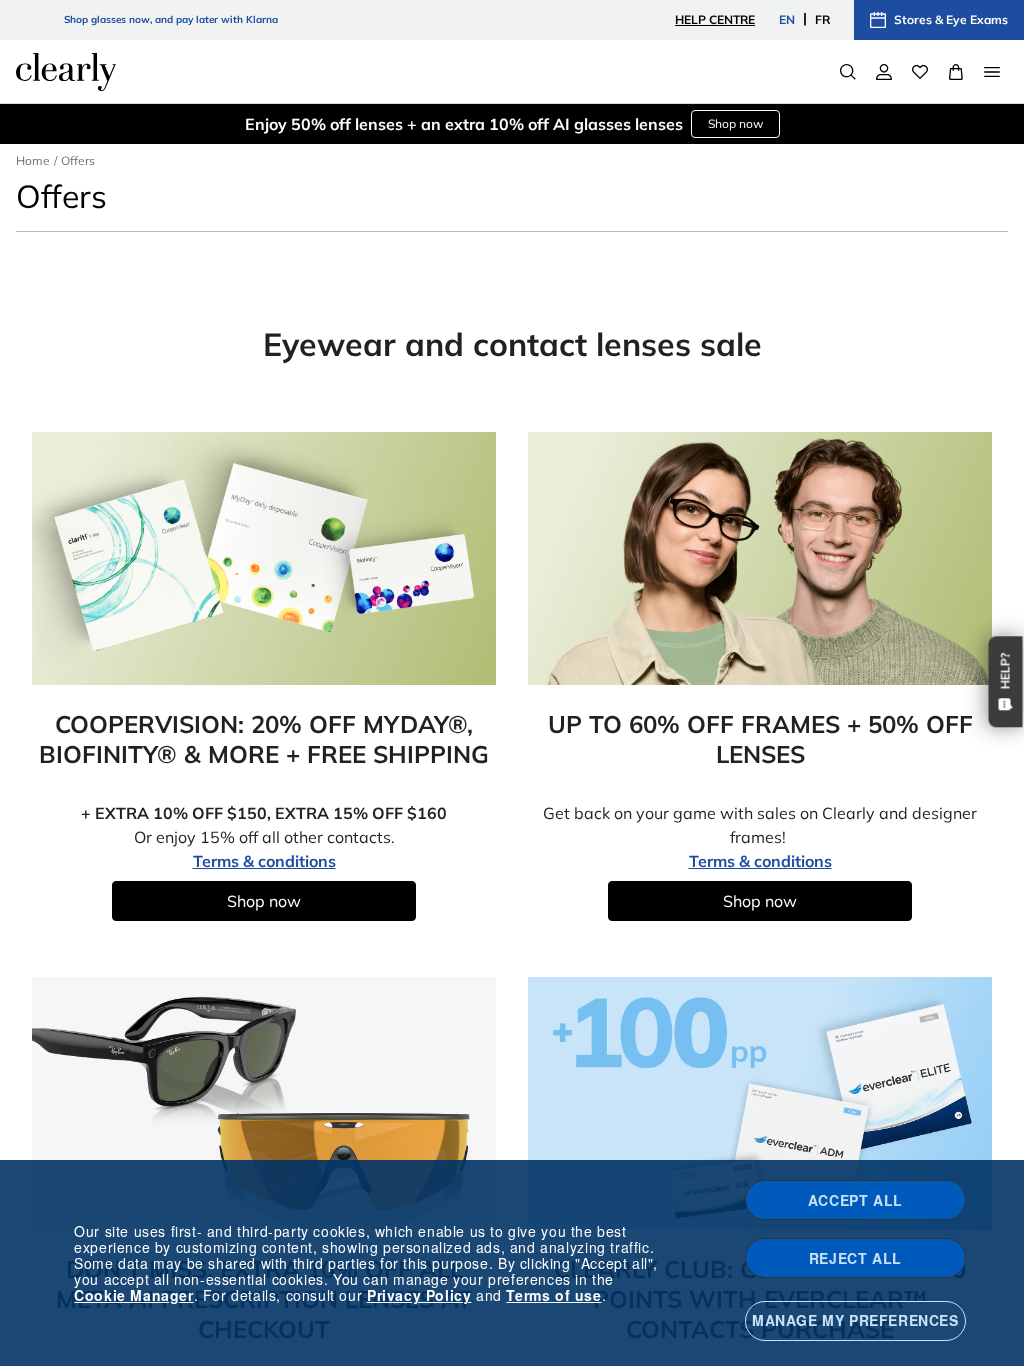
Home (33, 160)
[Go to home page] (66, 72)
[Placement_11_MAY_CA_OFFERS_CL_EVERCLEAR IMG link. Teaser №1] (760, 1103)
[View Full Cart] (956, 72)
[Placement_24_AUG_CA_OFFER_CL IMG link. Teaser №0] (264, 558)
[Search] (848, 72)
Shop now (735, 123)
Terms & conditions (264, 861)
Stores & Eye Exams (951, 19)
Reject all (855, 1258)
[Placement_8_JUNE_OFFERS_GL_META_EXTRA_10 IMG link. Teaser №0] (264, 1103)
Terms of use (553, 1295)
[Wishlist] (920, 72)
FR (822, 19)
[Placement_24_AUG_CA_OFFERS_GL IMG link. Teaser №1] (760, 558)
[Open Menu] (992, 72)
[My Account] (884, 72)
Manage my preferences (855, 1320)
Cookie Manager (133, 1295)
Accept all (855, 1200)
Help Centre (715, 19)
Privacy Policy (419, 1295)
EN (787, 19)
